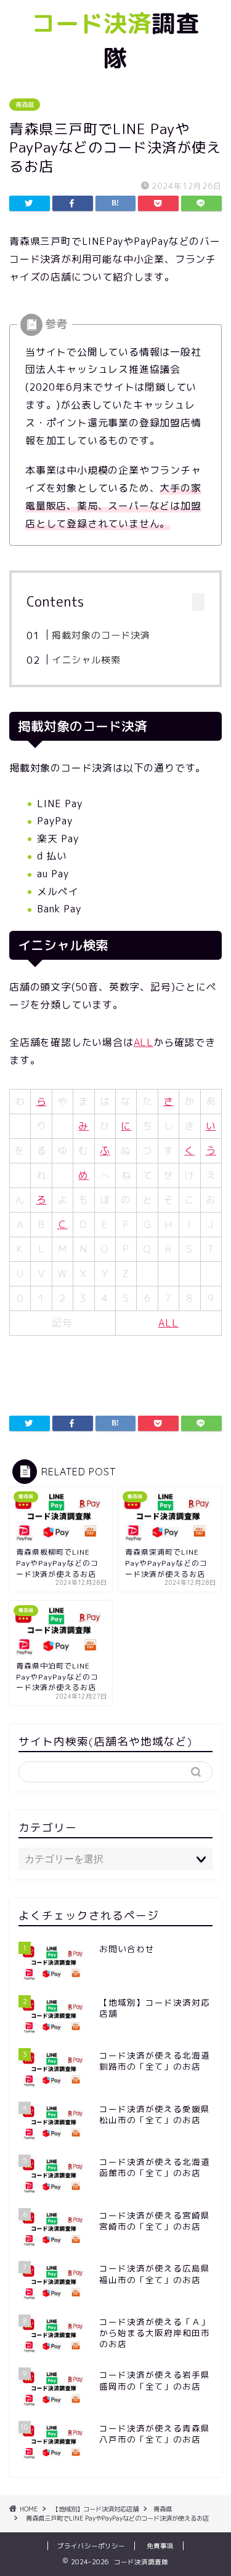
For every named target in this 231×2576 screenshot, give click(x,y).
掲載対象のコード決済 (101, 635)
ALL (144, 1042)
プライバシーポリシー (91, 2546)
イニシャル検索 (86, 660)
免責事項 (160, 2546)
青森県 (25, 105)
